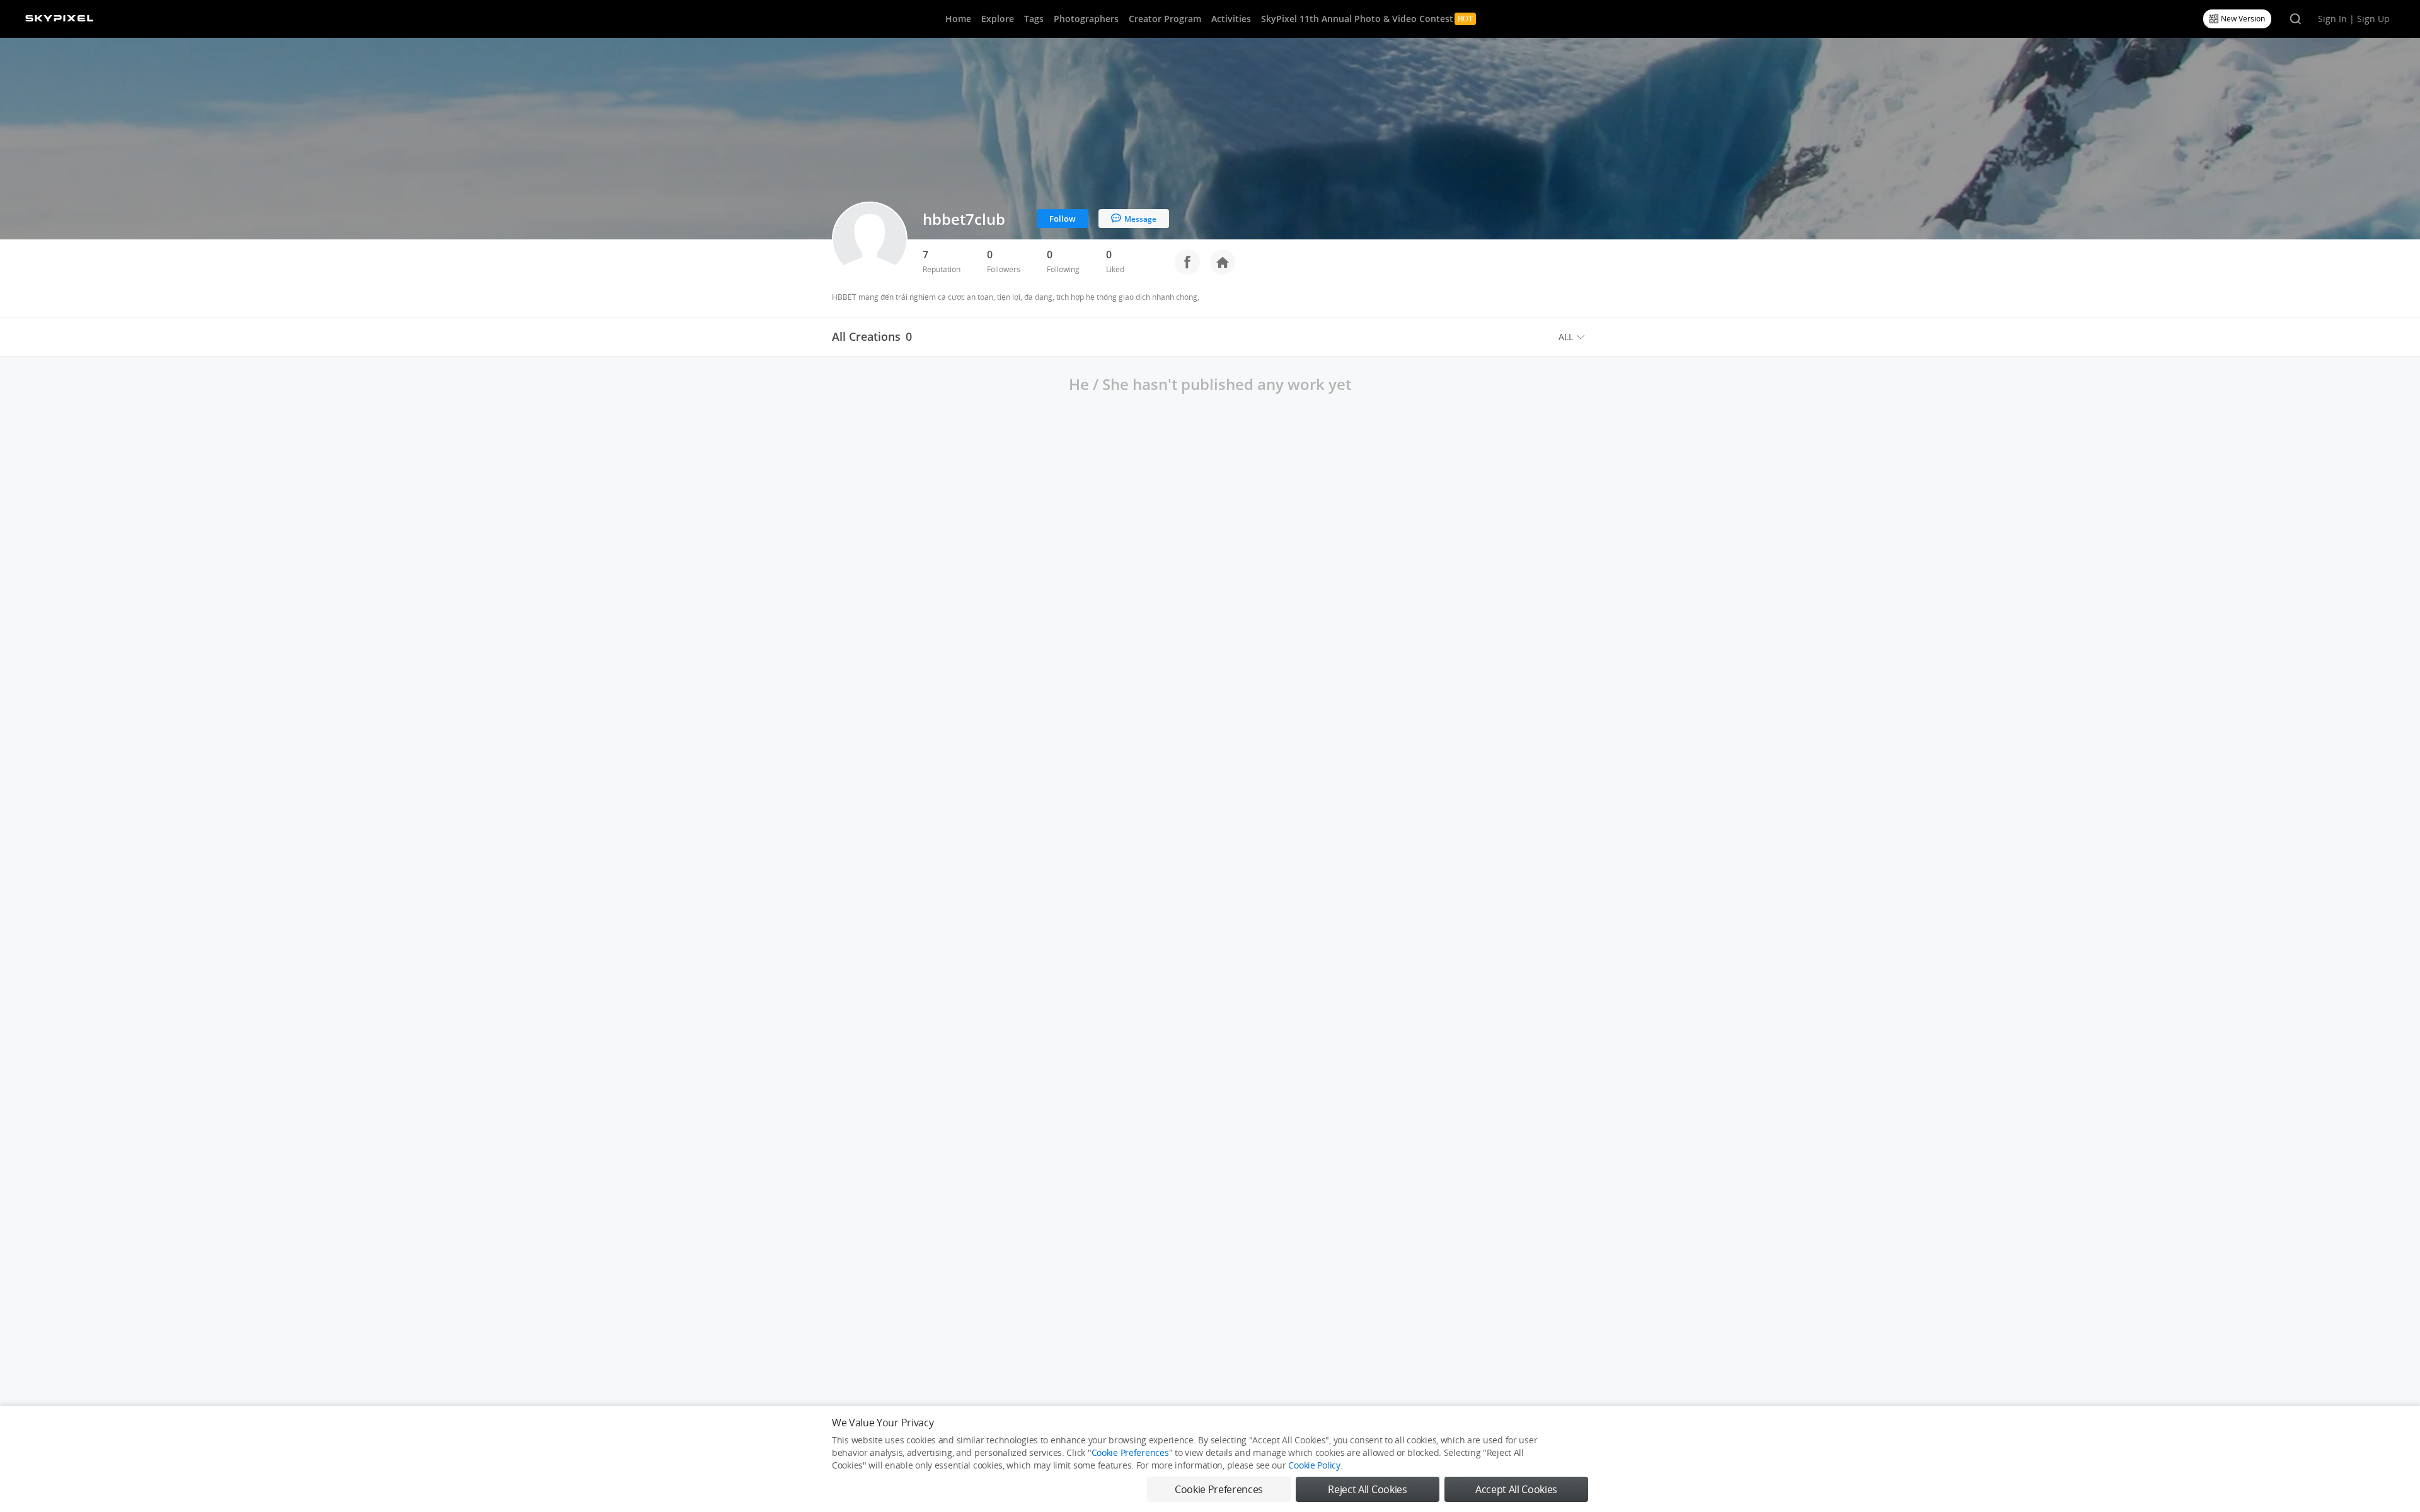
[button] (1573, 337)
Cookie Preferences (1130, 1452)
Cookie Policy (1314, 1465)
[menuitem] (1573, 337)
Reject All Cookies (1367, 1489)
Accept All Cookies (1516, 1489)
